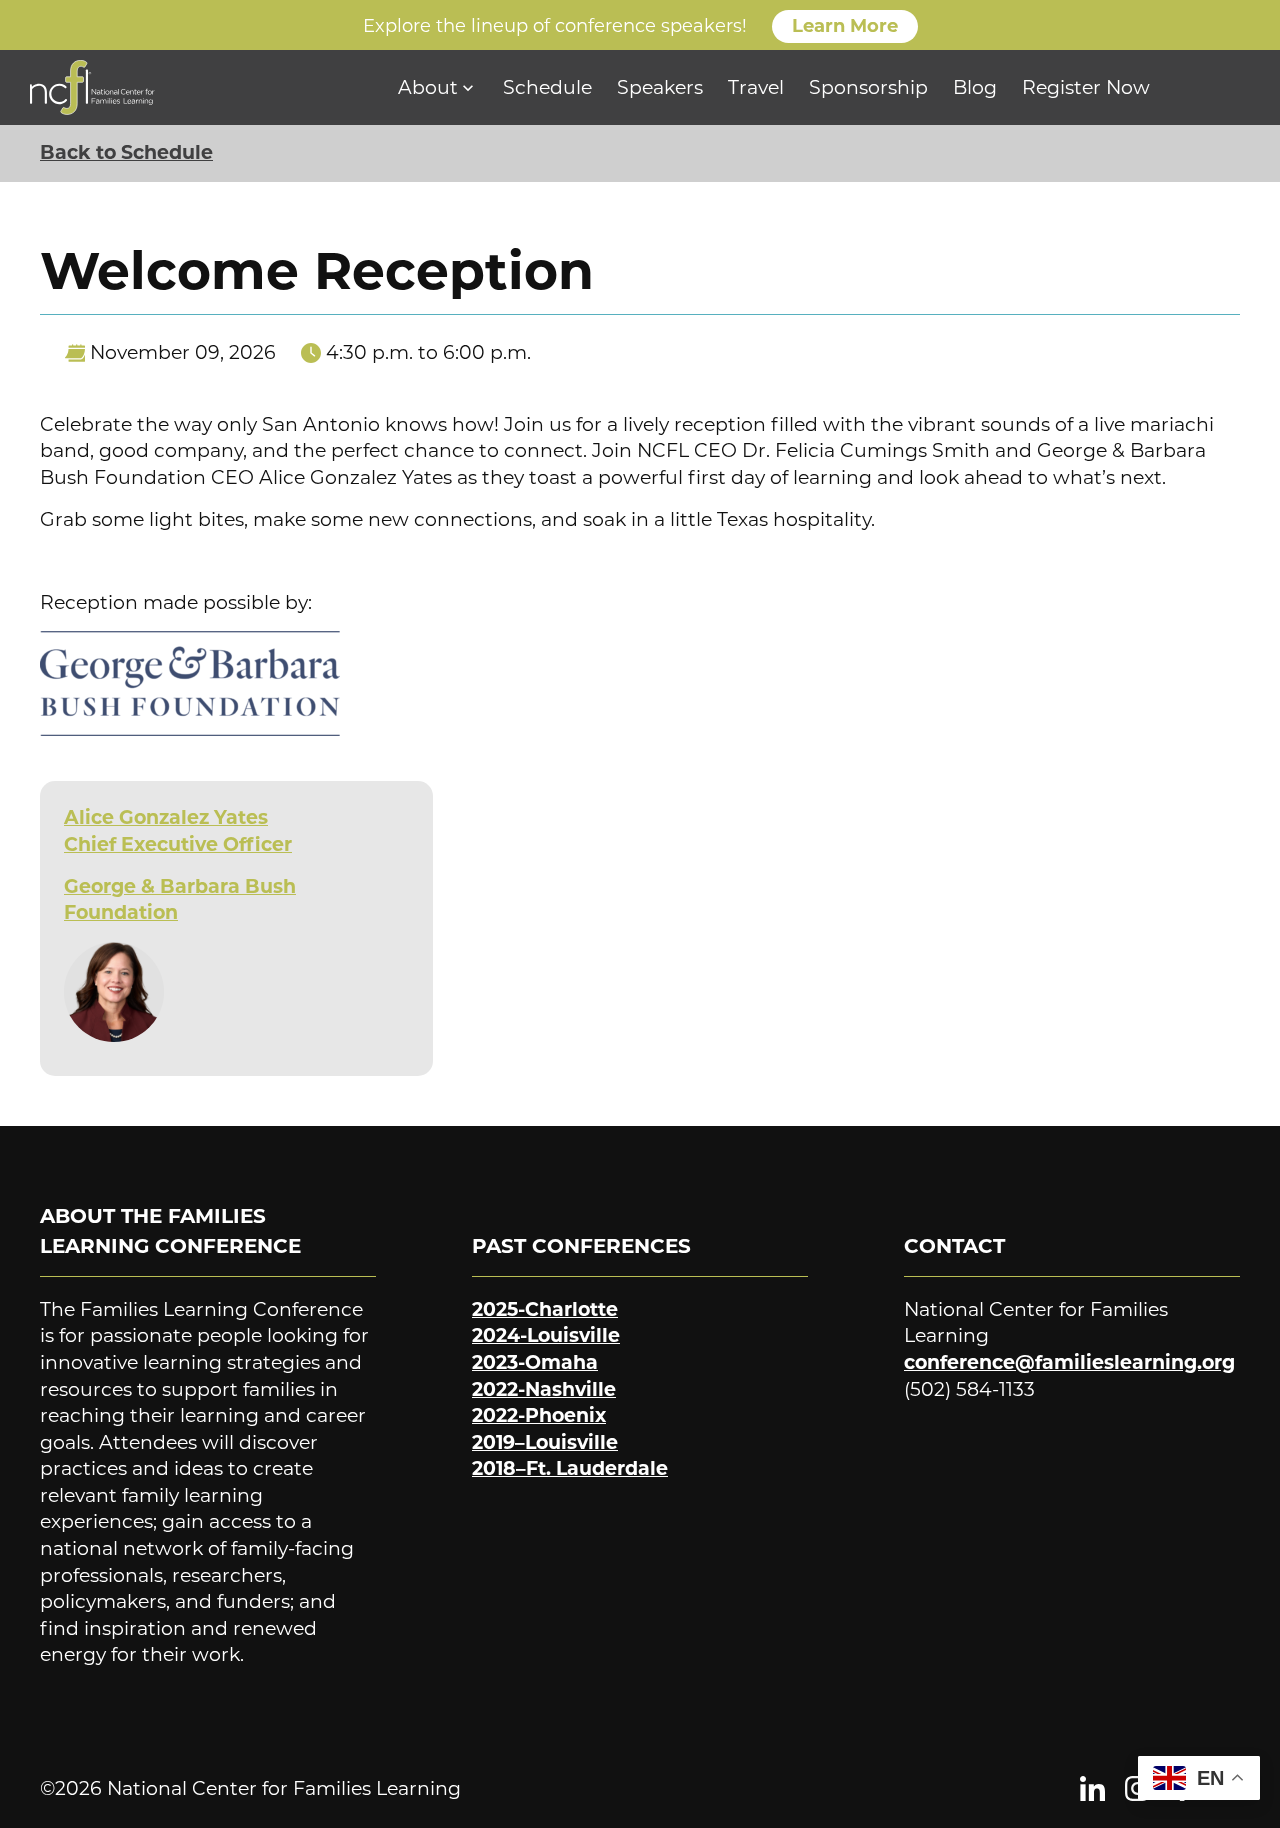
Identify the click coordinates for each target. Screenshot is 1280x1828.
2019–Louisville (545, 1442)
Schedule (547, 87)
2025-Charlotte (545, 1309)
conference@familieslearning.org (1069, 1362)
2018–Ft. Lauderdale (570, 1468)
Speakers (660, 87)
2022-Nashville (544, 1389)
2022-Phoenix (539, 1415)
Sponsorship (868, 87)
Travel (756, 87)
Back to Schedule (126, 152)
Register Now (1086, 87)
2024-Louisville (546, 1335)
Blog (975, 87)
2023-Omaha (535, 1362)
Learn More (845, 26)
